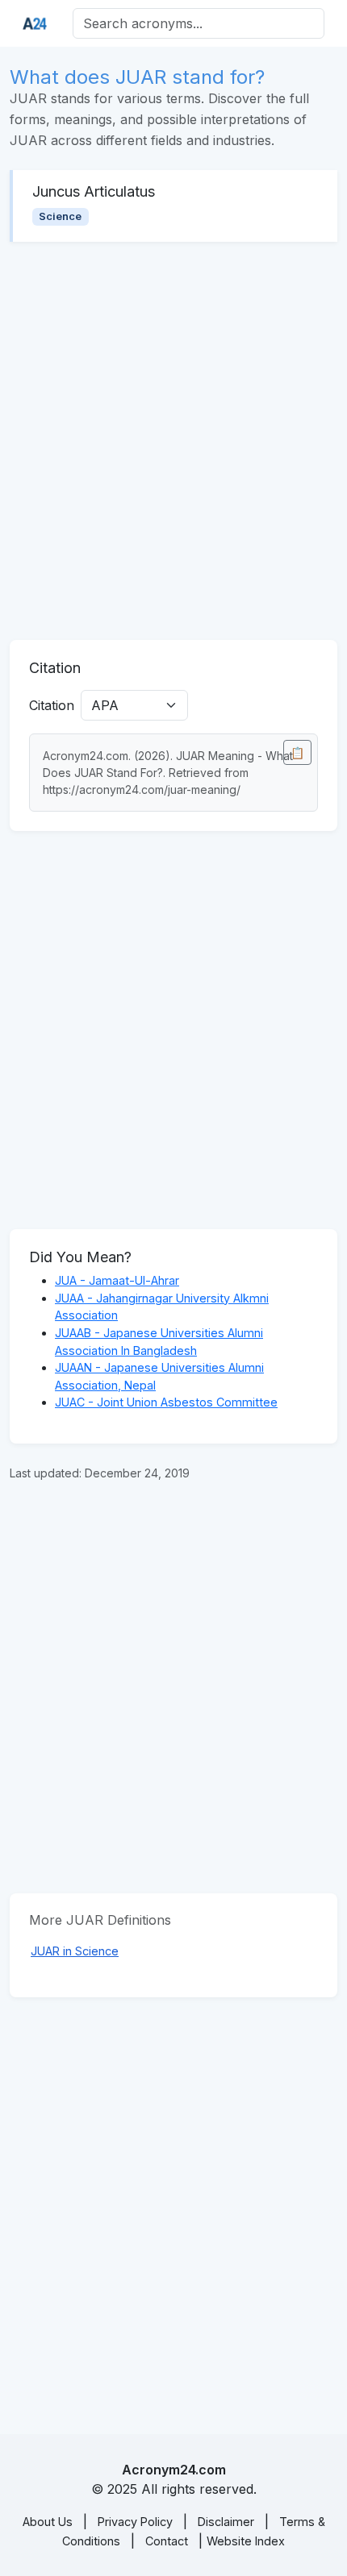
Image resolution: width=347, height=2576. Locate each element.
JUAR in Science (75, 1951)
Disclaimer (226, 2522)
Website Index (246, 2541)
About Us (48, 2522)
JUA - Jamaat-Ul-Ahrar (117, 1280)
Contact (167, 2541)
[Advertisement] (173, 441)
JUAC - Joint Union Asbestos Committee (166, 1402)
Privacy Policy (135, 2522)
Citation (52, 705)
